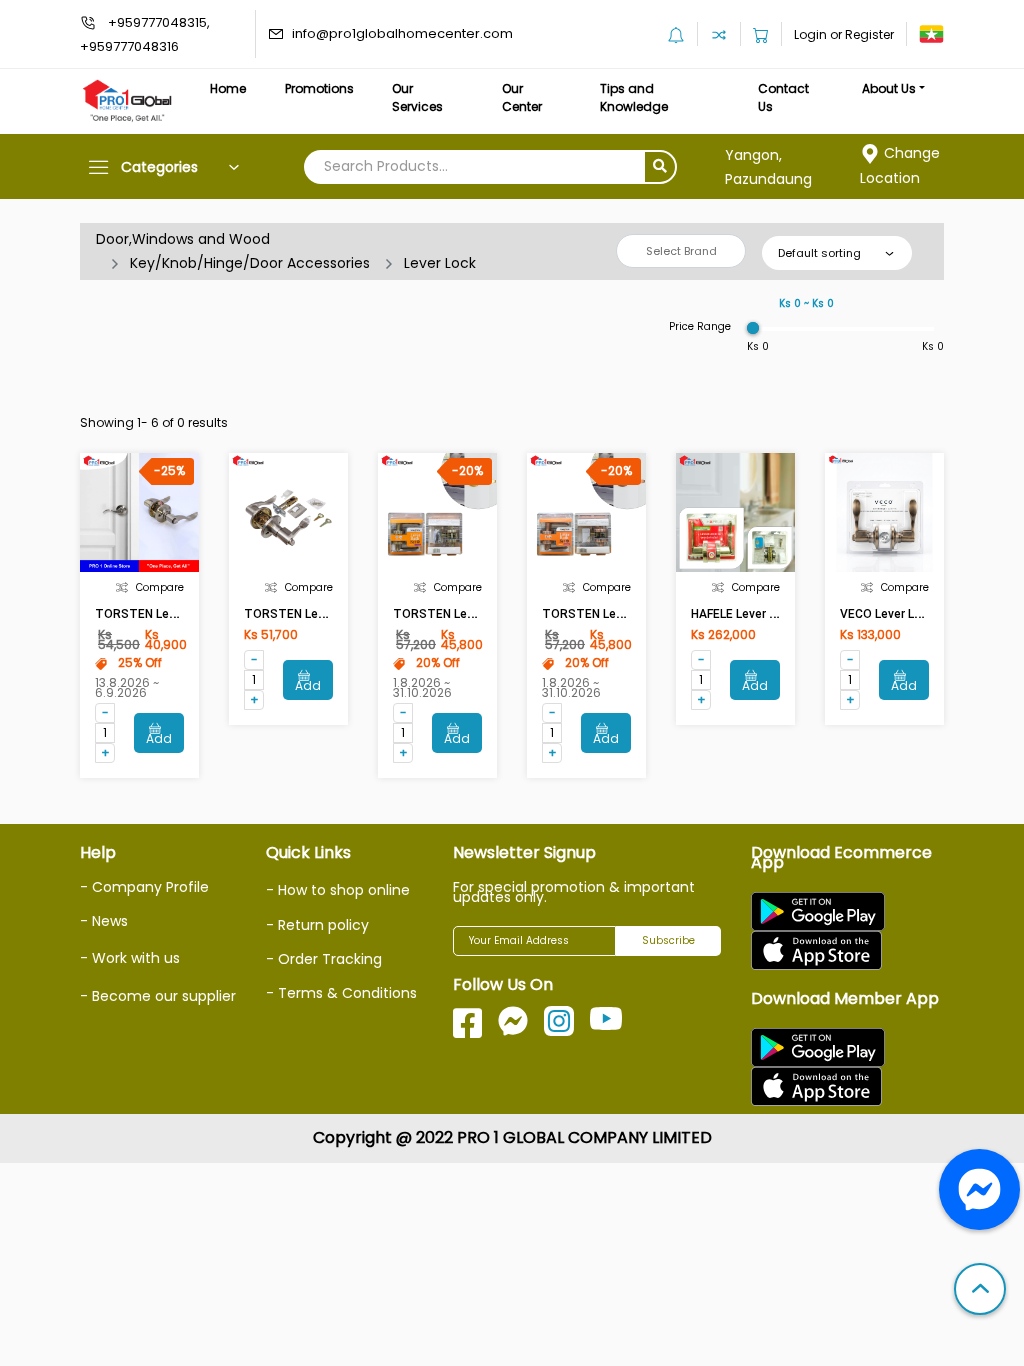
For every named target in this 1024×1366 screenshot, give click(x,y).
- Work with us (130, 958)
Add (159, 738)
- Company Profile (144, 887)
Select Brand (681, 251)
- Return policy (317, 925)
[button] (980, 1291)
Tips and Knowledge (634, 97)
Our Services (417, 97)
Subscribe (668, 940)
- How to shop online (338, 890)
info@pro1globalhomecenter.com (402, 33)
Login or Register (844, 34)
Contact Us (783, 97)
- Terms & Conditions (341, 993)
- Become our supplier (158, 996)
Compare (160, 587)
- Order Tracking (324, 959)
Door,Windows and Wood (183, 239)
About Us (889, 88)
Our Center (522, 97)
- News (104, 921)
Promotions (319, 88)
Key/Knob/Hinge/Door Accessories (250, 263)
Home (228, 88)
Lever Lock (440, 263)
